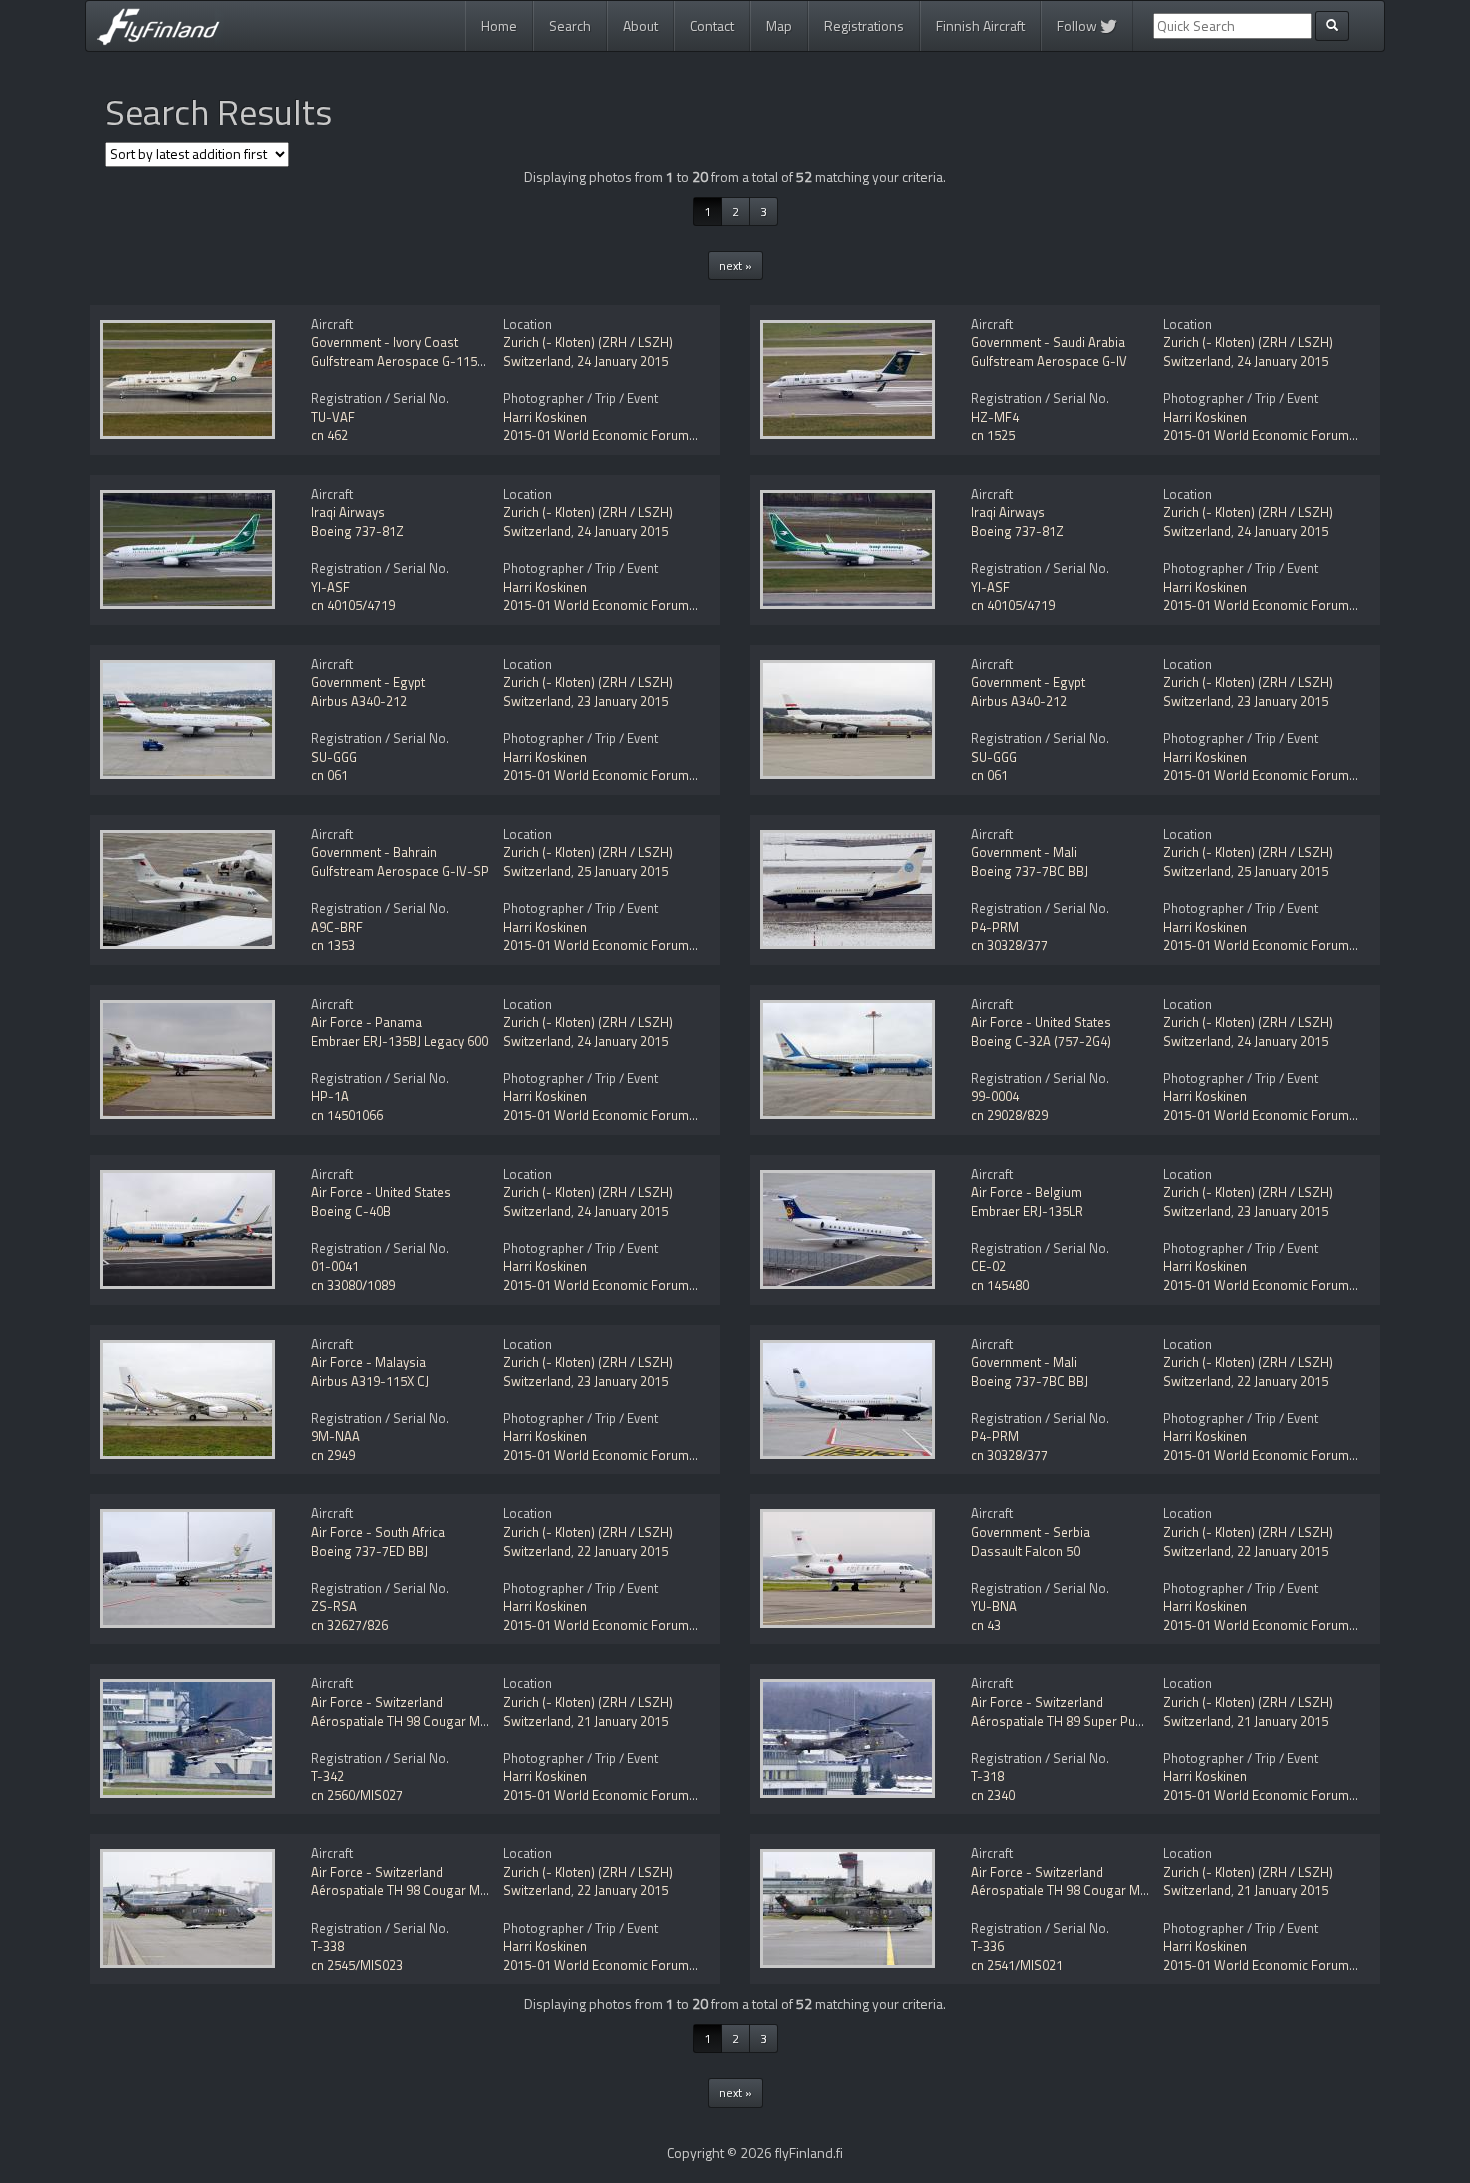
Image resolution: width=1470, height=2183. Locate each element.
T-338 (327, 1946)
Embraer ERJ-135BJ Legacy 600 (399, 1041)
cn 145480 (1000, 1285)
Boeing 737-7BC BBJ (1029, 871)
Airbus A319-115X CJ (370, 1381)
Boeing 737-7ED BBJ (369, 1551)
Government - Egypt (368, 682)
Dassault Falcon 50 (1025, 1551)
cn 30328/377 (1009, 945)
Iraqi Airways (348, 512)
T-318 (987, 1776)
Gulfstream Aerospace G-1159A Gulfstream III (440, 361)
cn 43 (986, 1625)
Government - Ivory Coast (384, 342)
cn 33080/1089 (353, 1285)
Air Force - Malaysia (368, 1362)
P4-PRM (995, 927)
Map (779, 25)
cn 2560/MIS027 (357, 1795)
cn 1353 (333, 945)
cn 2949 (333, 1455)
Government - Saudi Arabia (1048, 342)
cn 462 (329, 435)
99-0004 (995, 1096)
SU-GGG (334, 757)
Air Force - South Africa (378, 1532)
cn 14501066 (347, 1115)
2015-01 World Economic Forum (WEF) (614, 435)
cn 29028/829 (1009, 1115)
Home (499, 25)
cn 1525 (993, 435)
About (640, 25)
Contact (712, 25)
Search (570, 25)
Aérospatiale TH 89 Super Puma (1062, 1721)
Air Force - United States (1041, 1022)
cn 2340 (993, 1795)
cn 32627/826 (349, 1625)
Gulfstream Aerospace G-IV (1049, 361)
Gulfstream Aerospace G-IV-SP (400, 871)
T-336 (987, 1946)
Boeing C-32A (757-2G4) (1041, 1041)
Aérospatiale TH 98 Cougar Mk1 (402, 1721)
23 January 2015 (622, 701)
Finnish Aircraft (980, 25)
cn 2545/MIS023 (357, 1965)
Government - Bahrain (374, 852)
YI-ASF (330, 587)
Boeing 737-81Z (357, 531)
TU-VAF (333, 417)
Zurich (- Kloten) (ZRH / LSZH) (588, 342)
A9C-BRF (337, 927)
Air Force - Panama (366, 1022)
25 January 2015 (622, 871)
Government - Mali (1024, 852)
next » (735, 265)
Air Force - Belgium (1026, 1192)
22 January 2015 (1282, 1381)
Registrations (864, 25)
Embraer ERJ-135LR (1027, 1211)
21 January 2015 (622, 1721)
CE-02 (988, 1266)
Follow (1078, 25)
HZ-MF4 (995, 417)
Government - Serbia (1030, 1532)
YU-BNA (994, 1606)
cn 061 (329, 775)
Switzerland (537, 361)
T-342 (327, 1776)
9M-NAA (335, 1436)
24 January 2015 (622, 361)
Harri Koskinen (545, 417)
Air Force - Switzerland (377, 1702)
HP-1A (330, 1096)
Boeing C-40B (351, 1211)
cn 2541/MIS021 (1017, 1965)
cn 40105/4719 (353, 605)
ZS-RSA (334, 1606)
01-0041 (335, 1266)
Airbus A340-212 (359, 701)
